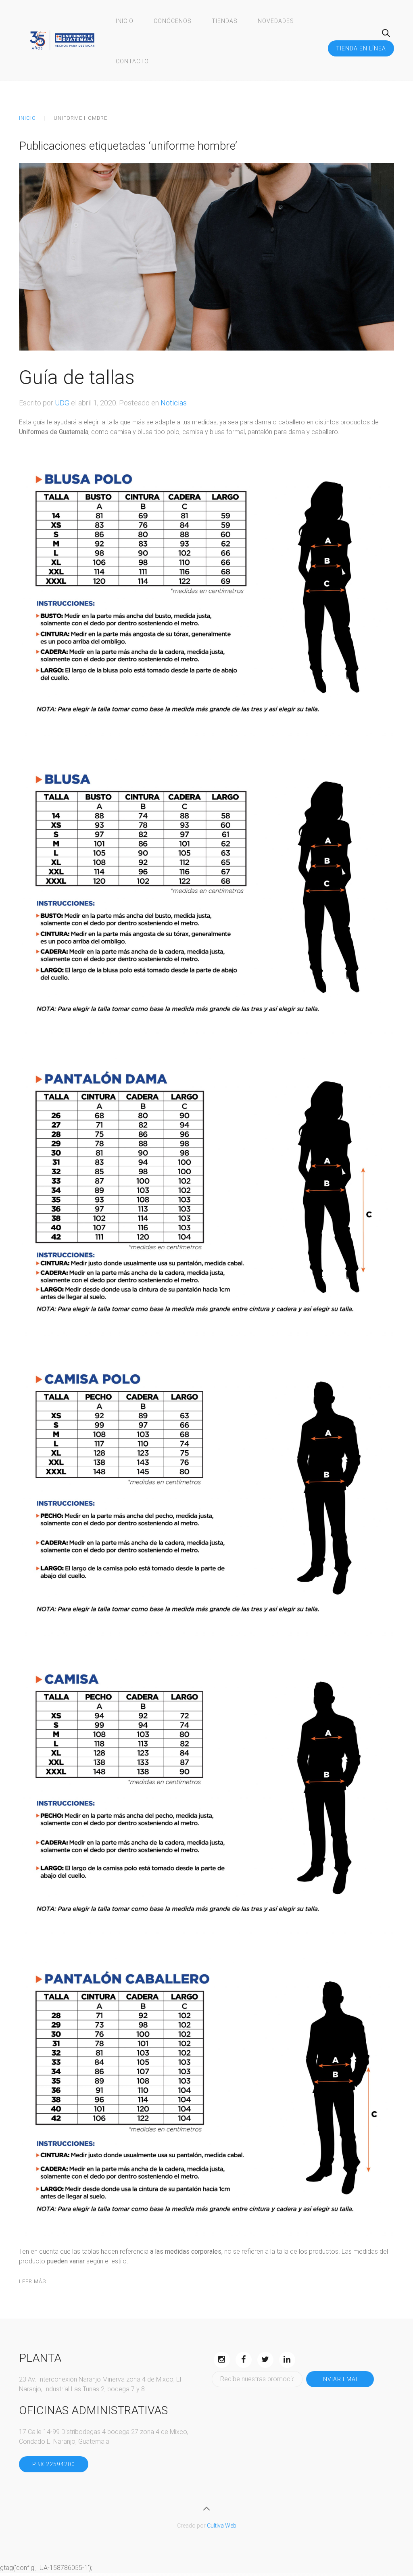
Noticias (174, 403)
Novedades (276, 21)
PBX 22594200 (54, 2464)
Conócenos (173, 21)
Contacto (132, 61)
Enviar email (340, 2379)
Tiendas (225, 21)
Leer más (32, 2281)
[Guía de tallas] (206, 256)
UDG (62, 403)
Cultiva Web (222, 2526)
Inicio (125, 21)
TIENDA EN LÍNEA (361, 48)
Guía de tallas (77, 377)
